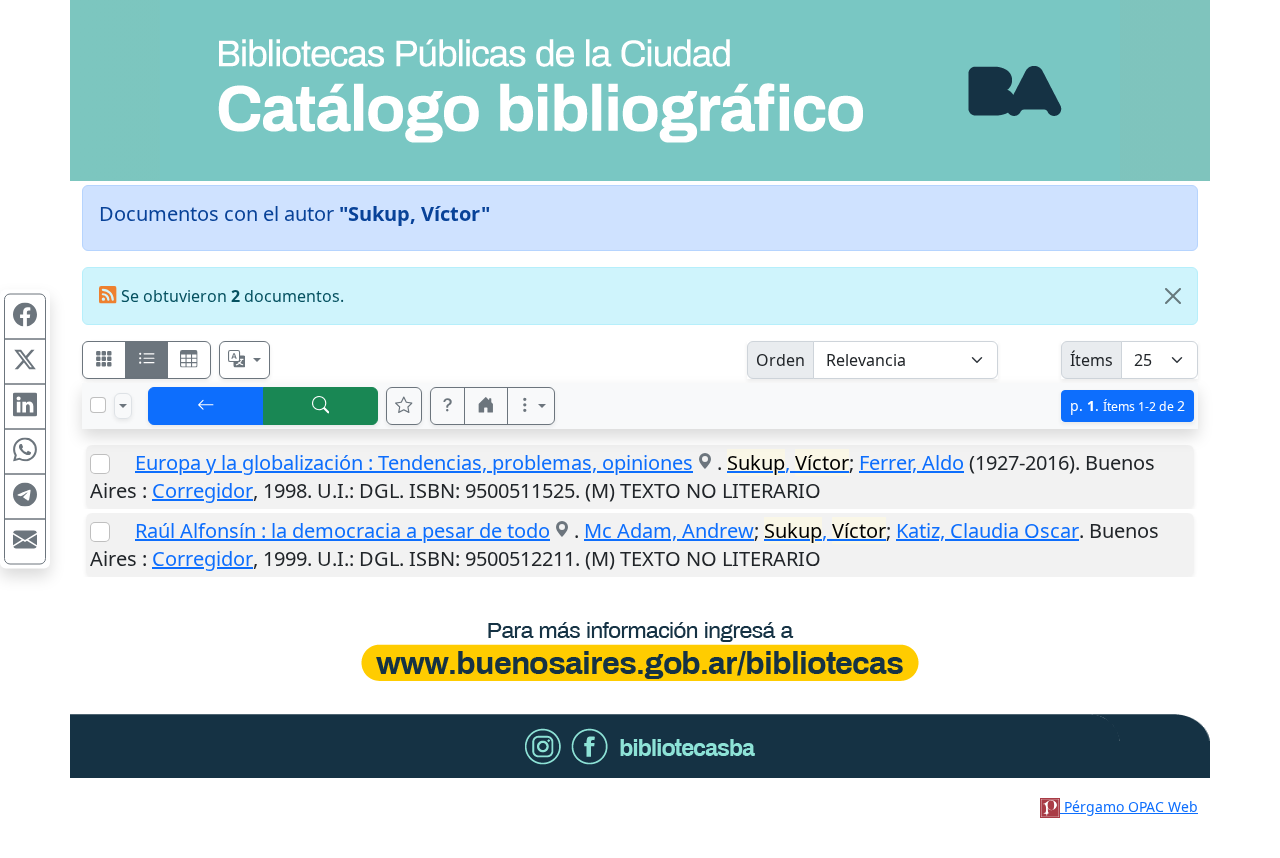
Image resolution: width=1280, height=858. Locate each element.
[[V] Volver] (206, 406)
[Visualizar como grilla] (189, 360)
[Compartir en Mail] (25, 542)
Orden (780, 360)
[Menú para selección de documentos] (123, 406)
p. (1127, 405)
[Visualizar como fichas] (104, 360)
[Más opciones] (531, 406)
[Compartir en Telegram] (25, 497)
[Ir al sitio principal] (640, 90)
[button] (448, 406)
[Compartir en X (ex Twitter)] (25, 362)
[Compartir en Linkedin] (25, 407)
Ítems (1091, 360)
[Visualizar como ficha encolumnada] (147, 360)
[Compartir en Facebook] (25, 317)
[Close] (1173, 296)
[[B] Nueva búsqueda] (321, 406)
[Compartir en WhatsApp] (25, 452)
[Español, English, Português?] (245, 360)
